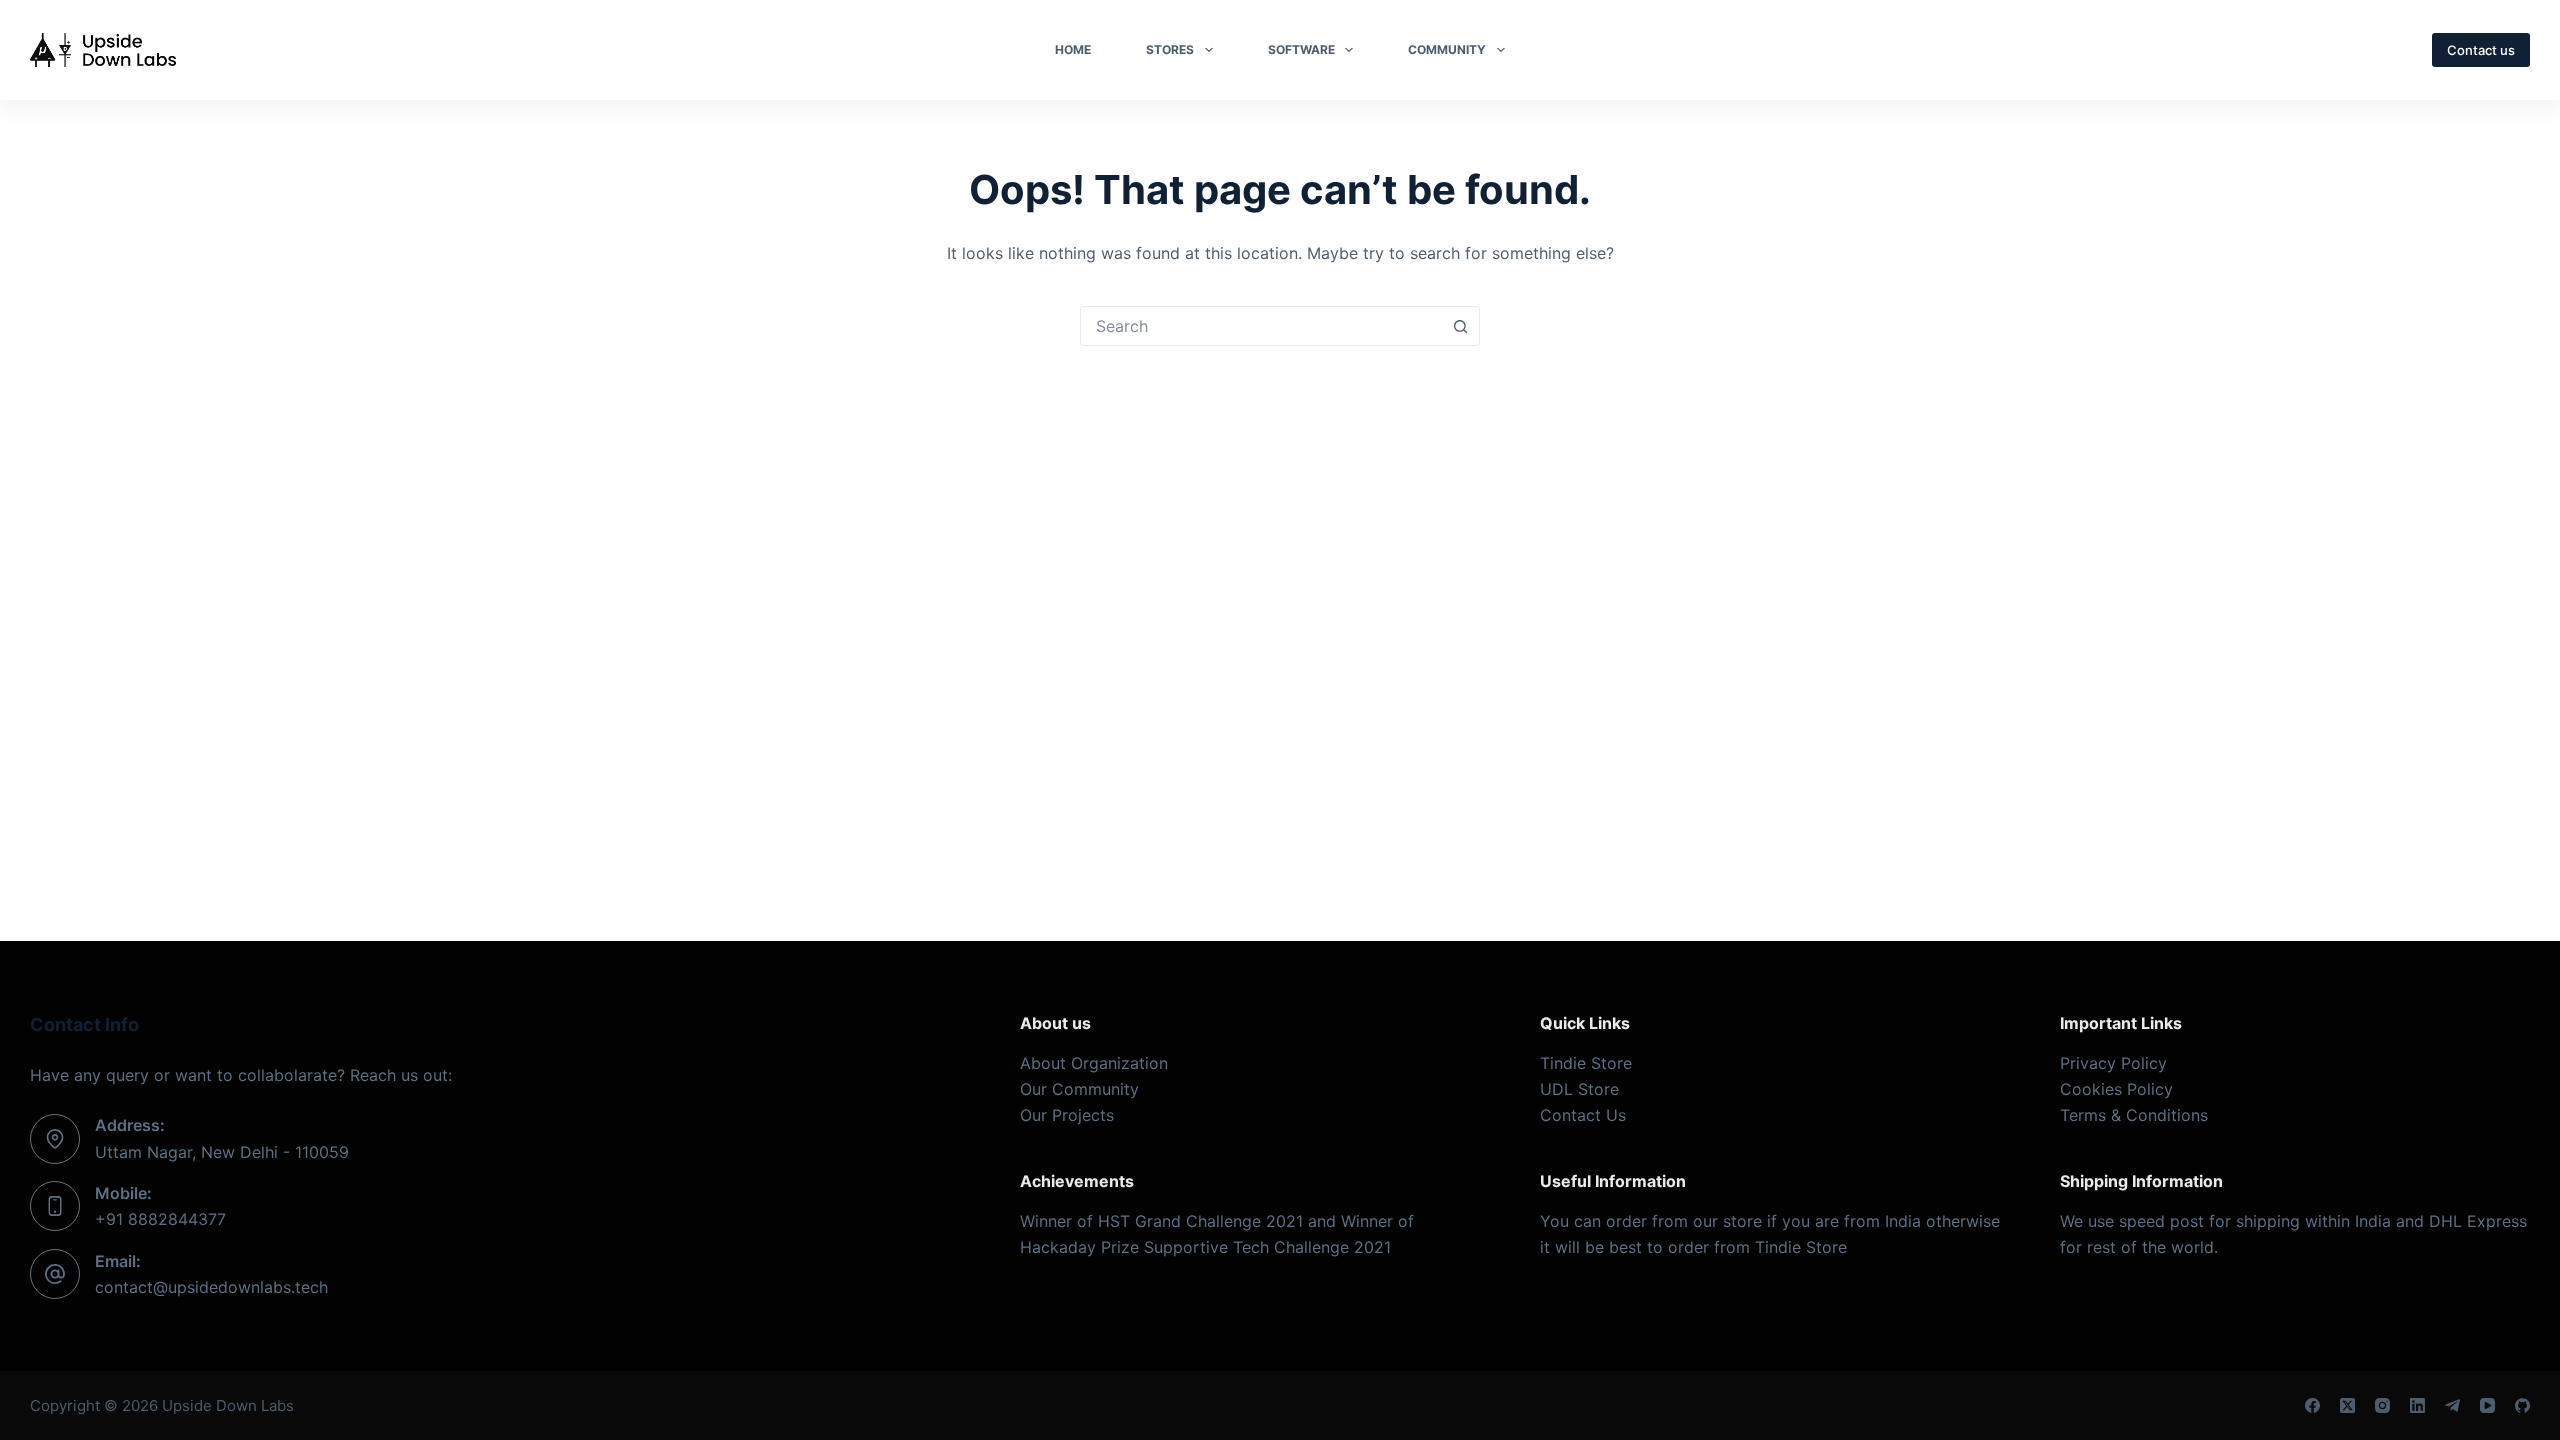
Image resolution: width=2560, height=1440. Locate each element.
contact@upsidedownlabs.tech (211, 1287)
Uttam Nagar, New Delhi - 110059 (222, 1152)
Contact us (2481, 50)
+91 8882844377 (160, 1219)
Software (1301, 49)
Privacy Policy (2113, 1063)
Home (1073, 49)
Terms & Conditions (2134, 1115)
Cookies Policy (2116, 1089)
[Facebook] (2312, 1405)
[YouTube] (2487, 1405)
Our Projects (1067, 1115)
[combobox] (1261, 326)
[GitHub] (2522, 1405)
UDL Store (1579, 1089)
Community (1447, 49)
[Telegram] (2452, 1405)
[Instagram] (2382, 1405)
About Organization (1094, 1063)
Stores (1170, 49)
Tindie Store (1586, 1063)
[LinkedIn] (2417, 1405)
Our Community (1079, 1089)
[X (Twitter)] (2347, 1405)
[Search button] (1460, 326)
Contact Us (1583, 1115)
